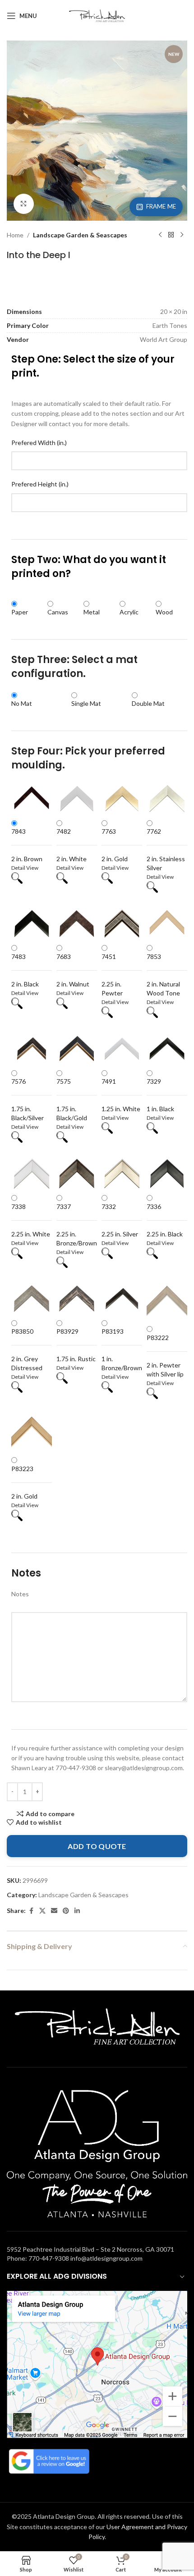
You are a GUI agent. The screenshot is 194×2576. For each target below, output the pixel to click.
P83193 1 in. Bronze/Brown (122, 1349)
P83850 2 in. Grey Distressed (27, 1349)
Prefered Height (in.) (40, 484)
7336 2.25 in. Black (165, 1220)
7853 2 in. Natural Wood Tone (163, 975)
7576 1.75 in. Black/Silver (28, 1099)
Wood (164, 612)
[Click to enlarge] (24, 204)
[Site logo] (97, 15)
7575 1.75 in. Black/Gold (72, 1099)
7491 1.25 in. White (121, 1095)
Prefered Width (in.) (39, 443)
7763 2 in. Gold (115, 845)
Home (15, 235)
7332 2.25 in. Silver (120, 1220)
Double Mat (148, 703)
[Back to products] (171, 235)
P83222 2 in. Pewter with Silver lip (165, 1356)
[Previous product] (160, 235)
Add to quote (97, 1846)
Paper (20, 612)
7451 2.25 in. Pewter (112, 975)
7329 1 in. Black (160, 1095)
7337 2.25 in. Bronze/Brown (77, 1225)
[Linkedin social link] (77, 1911)
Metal (92, 612)
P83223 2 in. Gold (24, 1482)
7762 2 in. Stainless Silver (166, 850)
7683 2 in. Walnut (73, 970)
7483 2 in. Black (25, 970)
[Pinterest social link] (66, 1911)
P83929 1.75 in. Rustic (76, 1345)
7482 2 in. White (72, 845)
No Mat (22, 703)
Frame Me (161, 206)
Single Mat (86, 703)
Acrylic (129, 612)
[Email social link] (54, 1911)
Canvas (58, 612)
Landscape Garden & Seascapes (80, 235)
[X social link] (42, 1911)
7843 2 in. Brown (27, 845)
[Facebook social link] (31, 1911)
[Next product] (182, 235)
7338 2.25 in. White (31, 1220)
